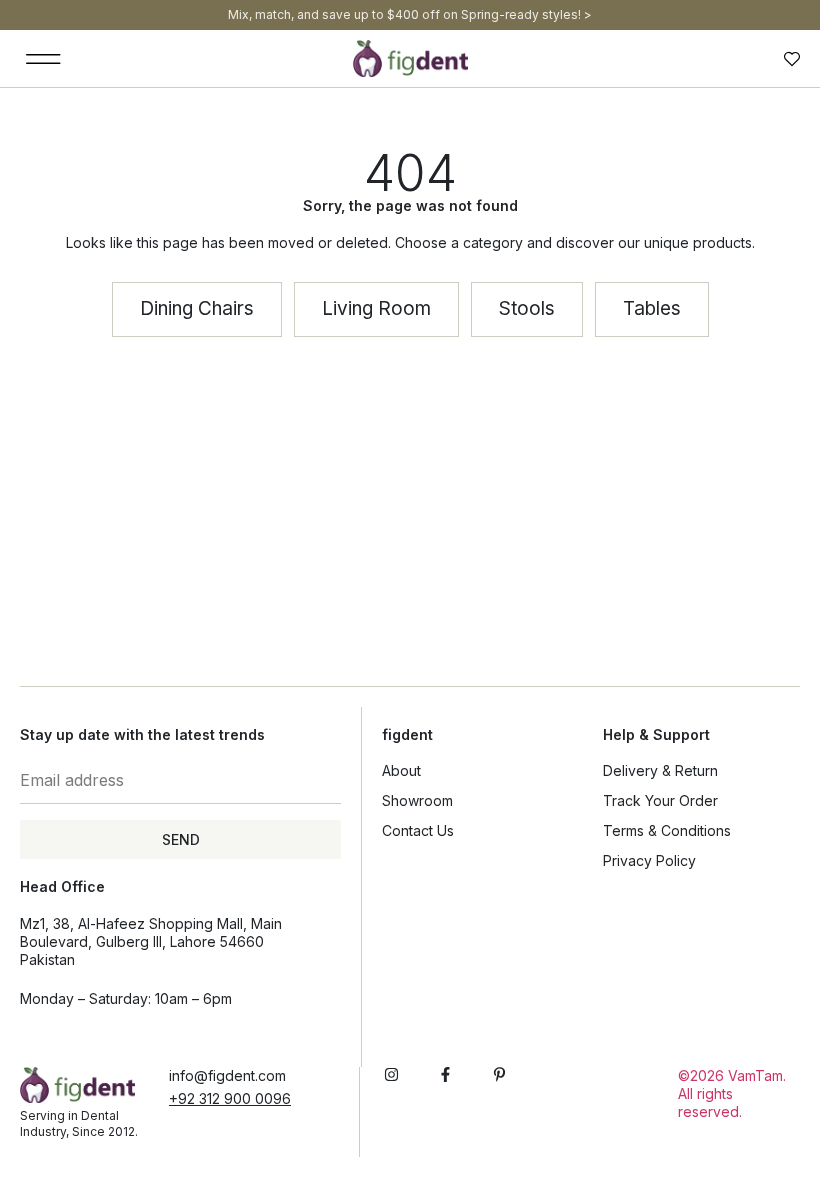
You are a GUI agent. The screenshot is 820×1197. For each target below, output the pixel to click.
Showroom (417, 800)
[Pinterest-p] (499, 1074)
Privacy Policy (649, 860)
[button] (43, 58)
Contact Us (418, 830)
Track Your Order (660, 800)
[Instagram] (391, 1074)
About (401, 770)
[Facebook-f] (445, 1074)
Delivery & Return (660, 770)
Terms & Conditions (667, 830)
